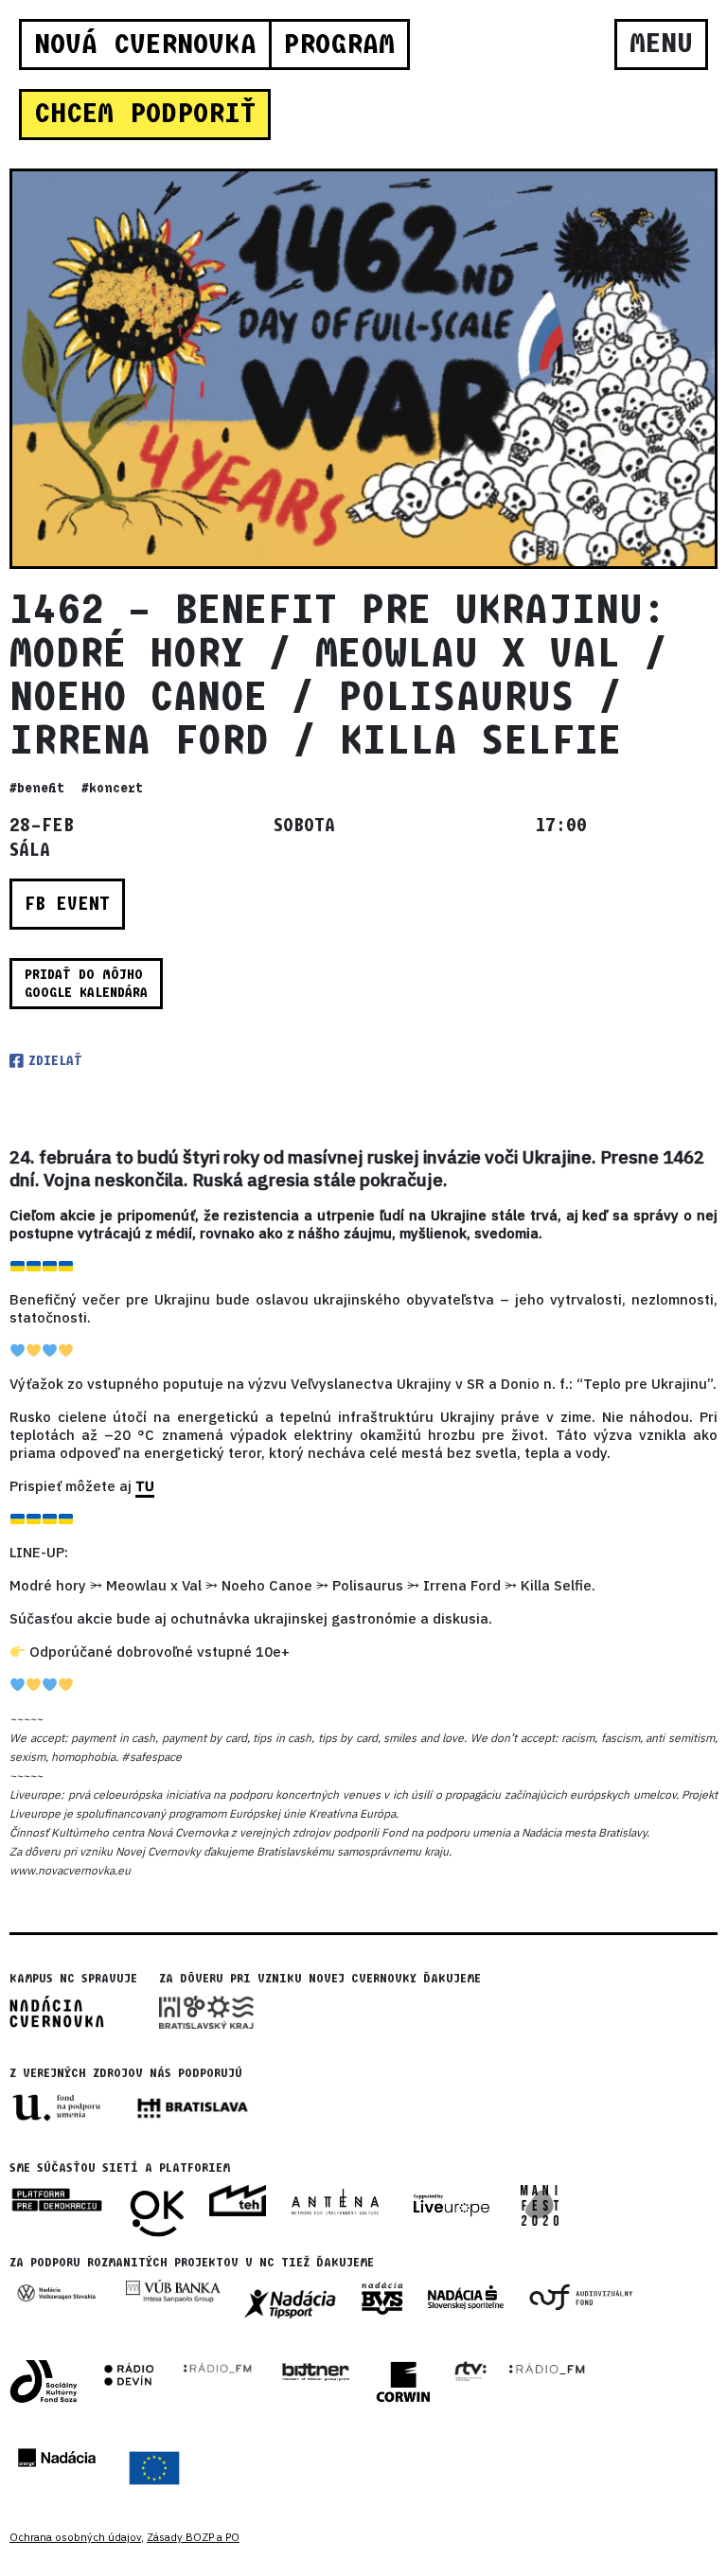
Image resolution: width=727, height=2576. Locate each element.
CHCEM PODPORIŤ (145, 114)
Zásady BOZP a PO (193, 2537)
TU (145, 1486)
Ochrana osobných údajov (75, 2537)
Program (339, 44)
